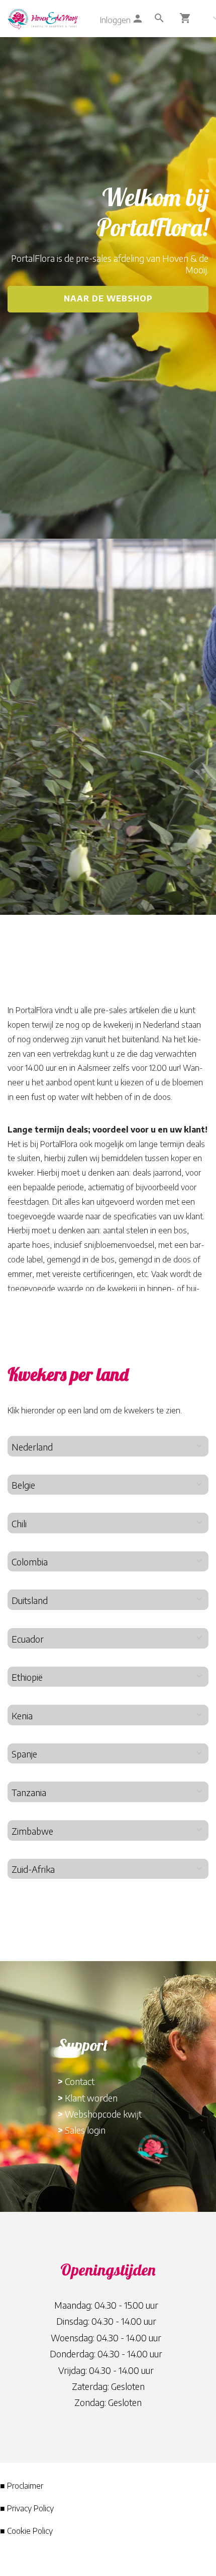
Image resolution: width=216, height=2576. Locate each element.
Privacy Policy (30, 2508)
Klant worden (91, 2098)
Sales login (85, 2130)
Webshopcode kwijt (103, 2114)
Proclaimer (25, 2486)
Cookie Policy (30, 2531)
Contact (80, 2081)
